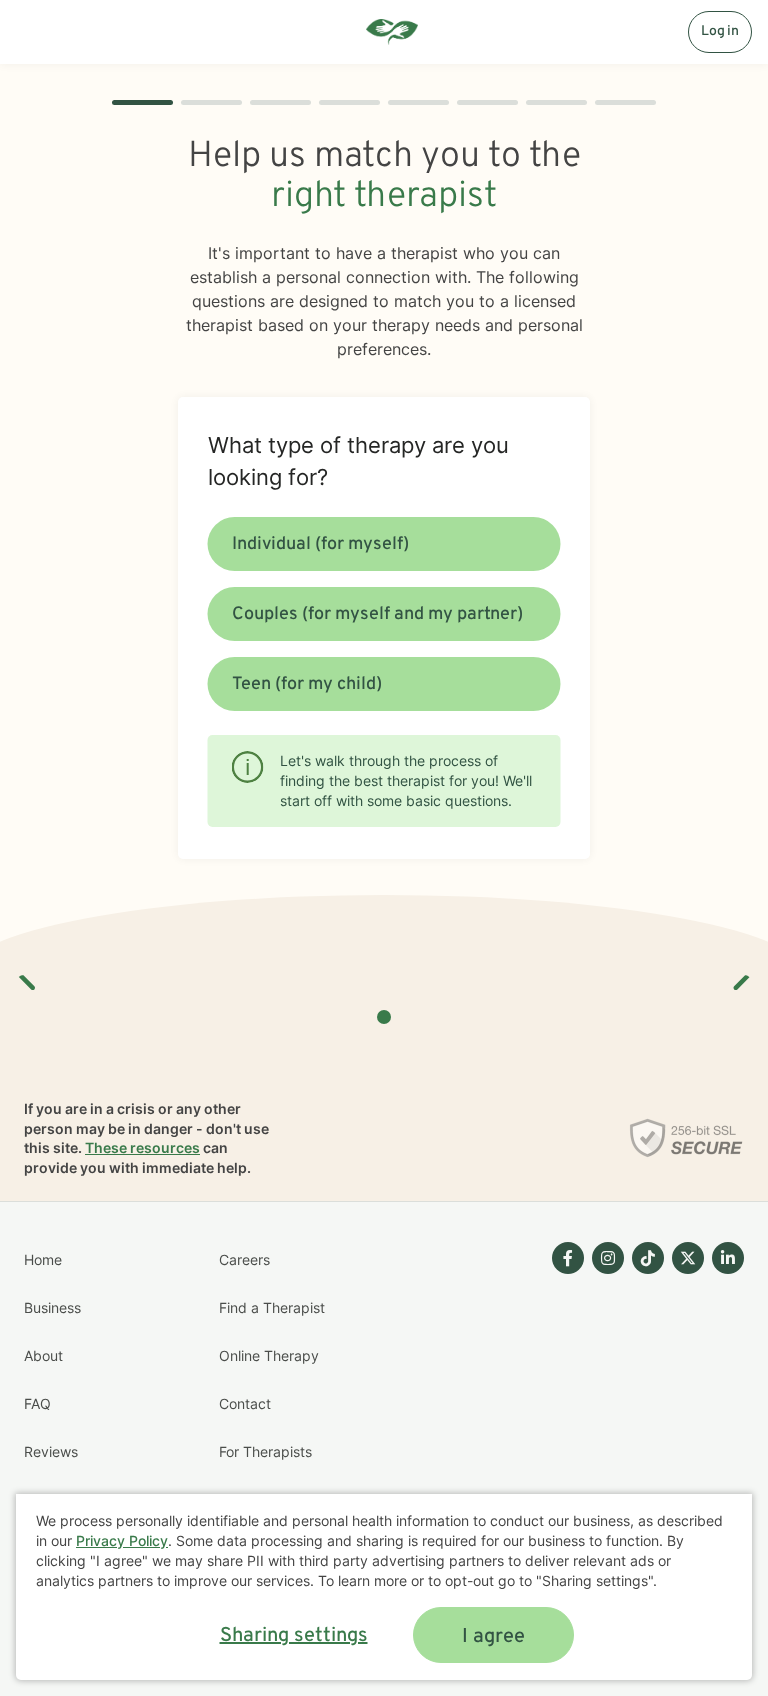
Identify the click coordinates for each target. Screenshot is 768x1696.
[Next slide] (740, 975)
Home (43, 1259)
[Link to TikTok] (648, 1258)
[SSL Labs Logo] (686, 1138)
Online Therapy (269, 1355)
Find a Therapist (272, 1307)
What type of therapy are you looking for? (358, 461)
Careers (244, 1259)
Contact (245, 1403)
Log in (720, 31)
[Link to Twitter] (688, 1258)
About (43, 1355)
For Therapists (265, 1451)
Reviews (51, 1451)
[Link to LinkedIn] (728, 1258)
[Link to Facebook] (568, 1258)
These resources (142, 1147)
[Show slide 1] (384, 1017)
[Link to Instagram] (608, 1258)
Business (52, 1307)
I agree (493, 1637)
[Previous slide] (28, 975)
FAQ (37, 1403)
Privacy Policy (122, 1540)
